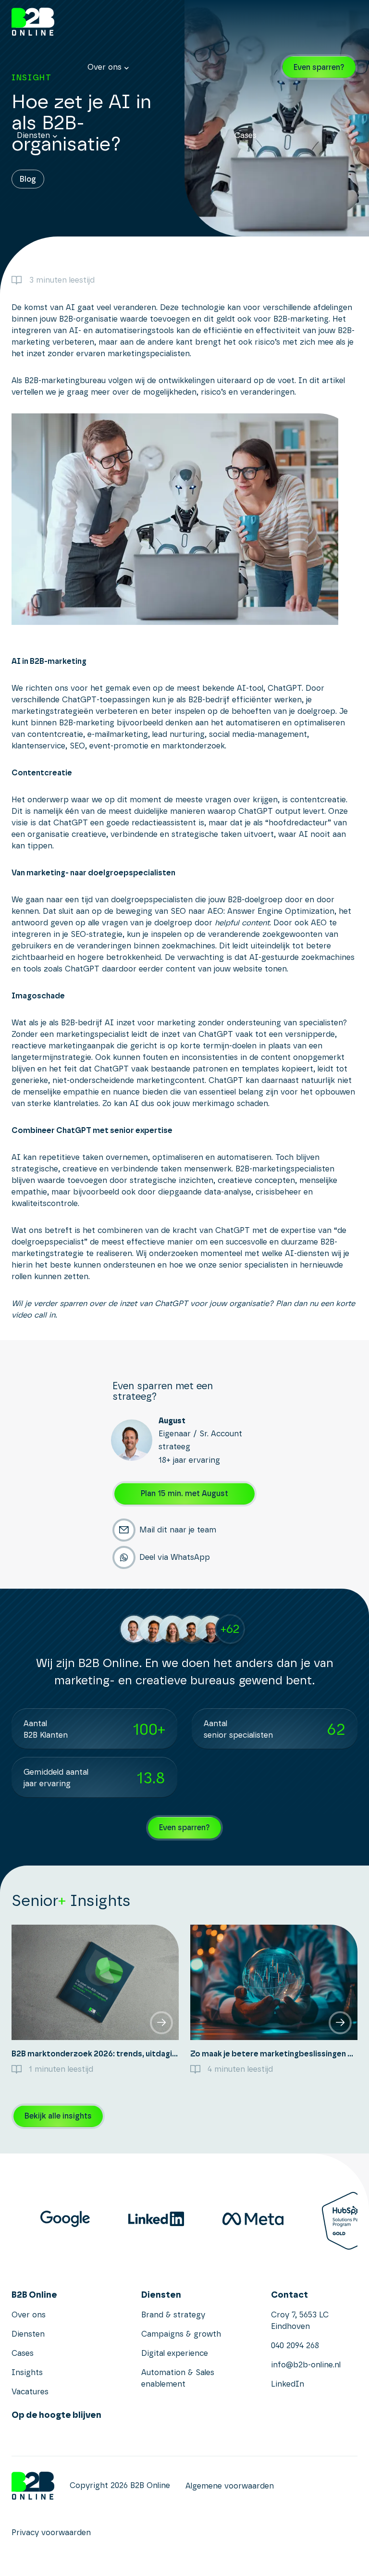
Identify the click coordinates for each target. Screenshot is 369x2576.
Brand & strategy (173, 2315)
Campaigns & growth (181, 2334)
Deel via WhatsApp (175, 1557)
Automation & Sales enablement (178, 2378)
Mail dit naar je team (178, 1530)
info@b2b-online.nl (306, 2365)
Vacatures (30, 2392)
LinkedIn (288, 2384)
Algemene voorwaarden (230, 2486)
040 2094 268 (295, 2346)
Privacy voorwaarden (51, 2532)
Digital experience (175, 2353)
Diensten (33, 135)
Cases (246, 135)
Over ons (105, 67)
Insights (146, 247)
